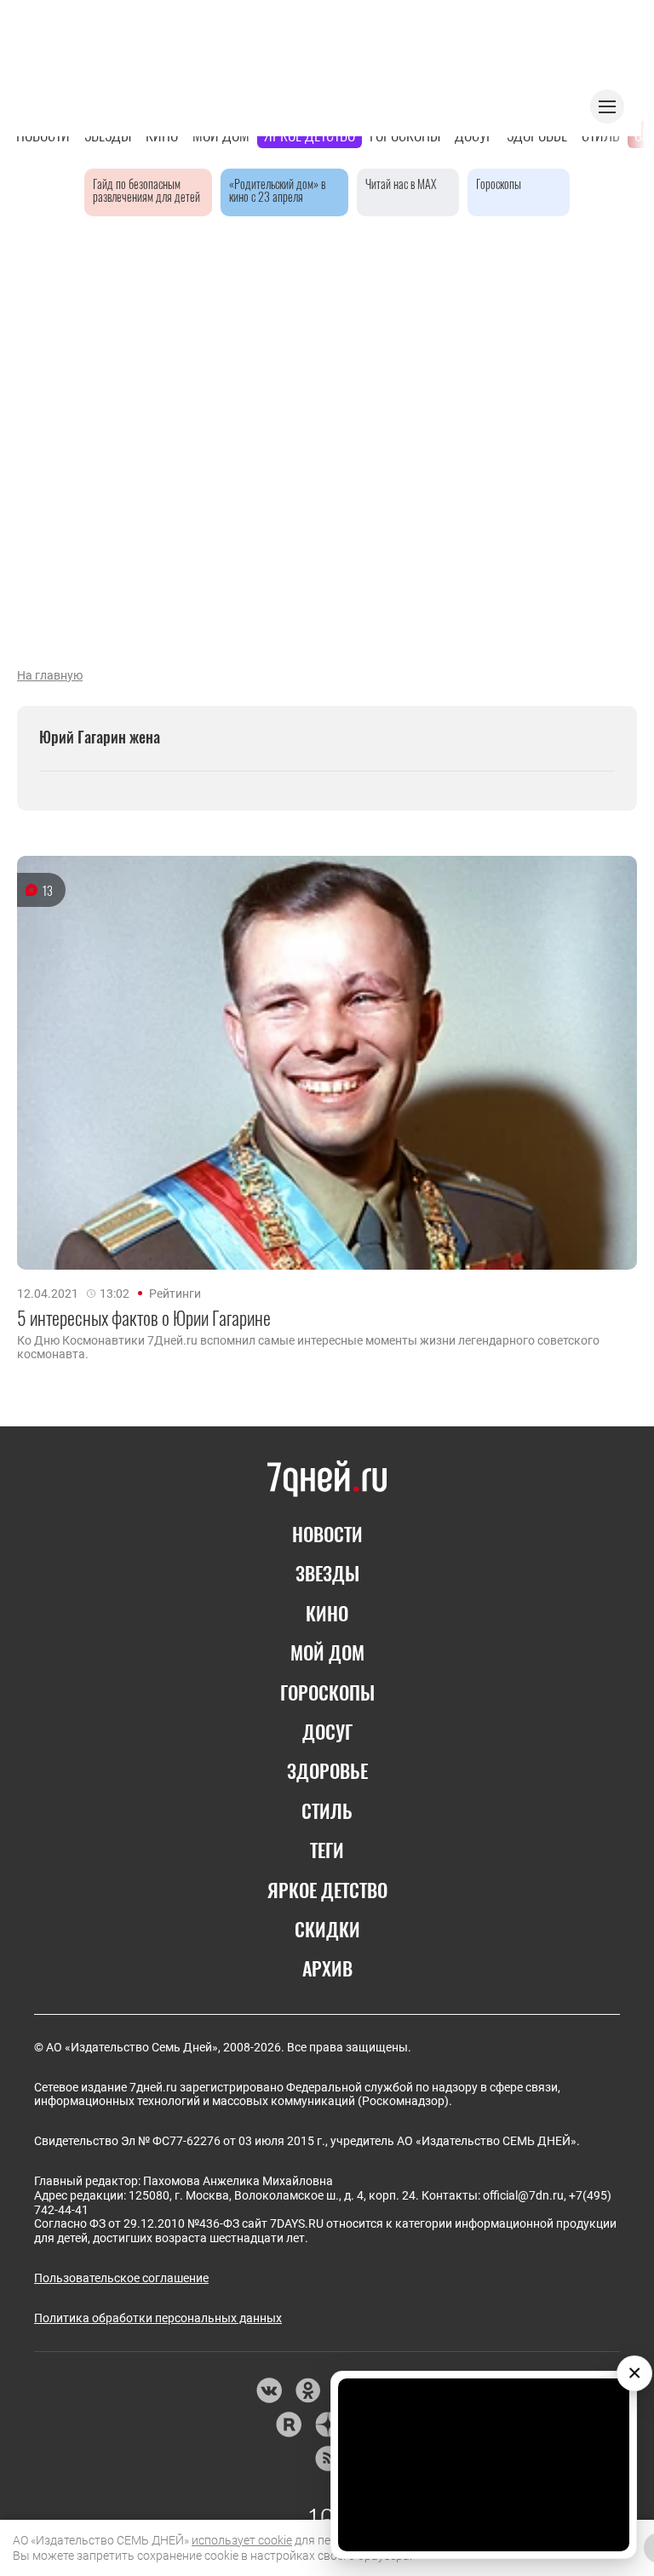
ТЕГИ (327, 1850)
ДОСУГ (327, 1731)
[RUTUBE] (288, 2424)
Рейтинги (175, 1294)
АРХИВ (327, 1968)
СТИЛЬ (327, 1810)
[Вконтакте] (269, 2390)
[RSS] (327, 2458)
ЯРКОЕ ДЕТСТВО (327, 1890)
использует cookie (242, 2540)
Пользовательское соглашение (121, 2278)
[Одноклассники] (308, 2390)
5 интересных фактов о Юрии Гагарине (144, 1317)
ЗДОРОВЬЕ (327, 1770)
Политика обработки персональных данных (158, 2318)
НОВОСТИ (327, 1534)
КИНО (327, 1613)
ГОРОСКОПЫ (327, 1692)
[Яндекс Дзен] (327, 2424)
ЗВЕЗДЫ (327, 1573)
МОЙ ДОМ (327, 1652)
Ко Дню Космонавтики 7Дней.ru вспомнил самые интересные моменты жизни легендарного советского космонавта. (308, 1347)
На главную (50, 675)
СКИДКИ (327, 1929)
